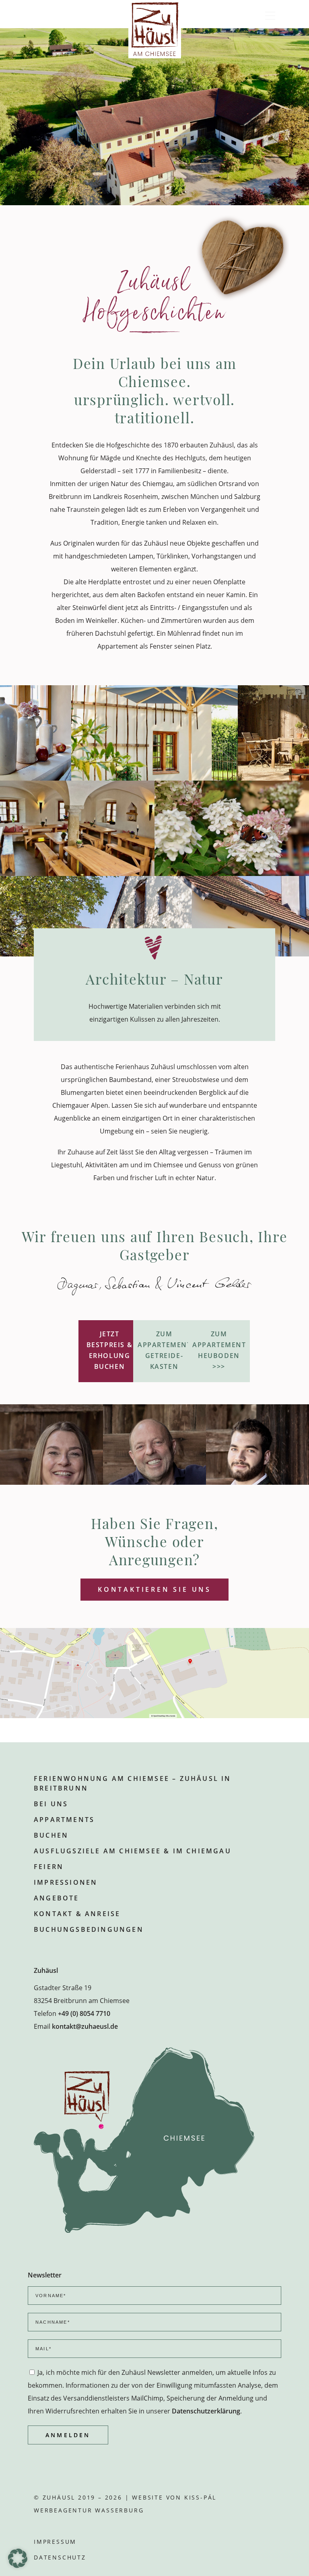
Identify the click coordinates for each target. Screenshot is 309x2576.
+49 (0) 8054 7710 (84, 2013)
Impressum (55, 2542)
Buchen (51, 1835)
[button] (18, 2558)
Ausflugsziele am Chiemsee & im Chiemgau (133, 1851)
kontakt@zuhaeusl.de (85, 2026)
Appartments (64, 1820)
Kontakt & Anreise (77, 1914)
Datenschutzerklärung (206, 2411)
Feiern (49, 1867)
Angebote (57, 1898)
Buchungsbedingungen (89, 1929)
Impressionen (66, 1882)
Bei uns (51, 1804)
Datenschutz (60, 2557)
